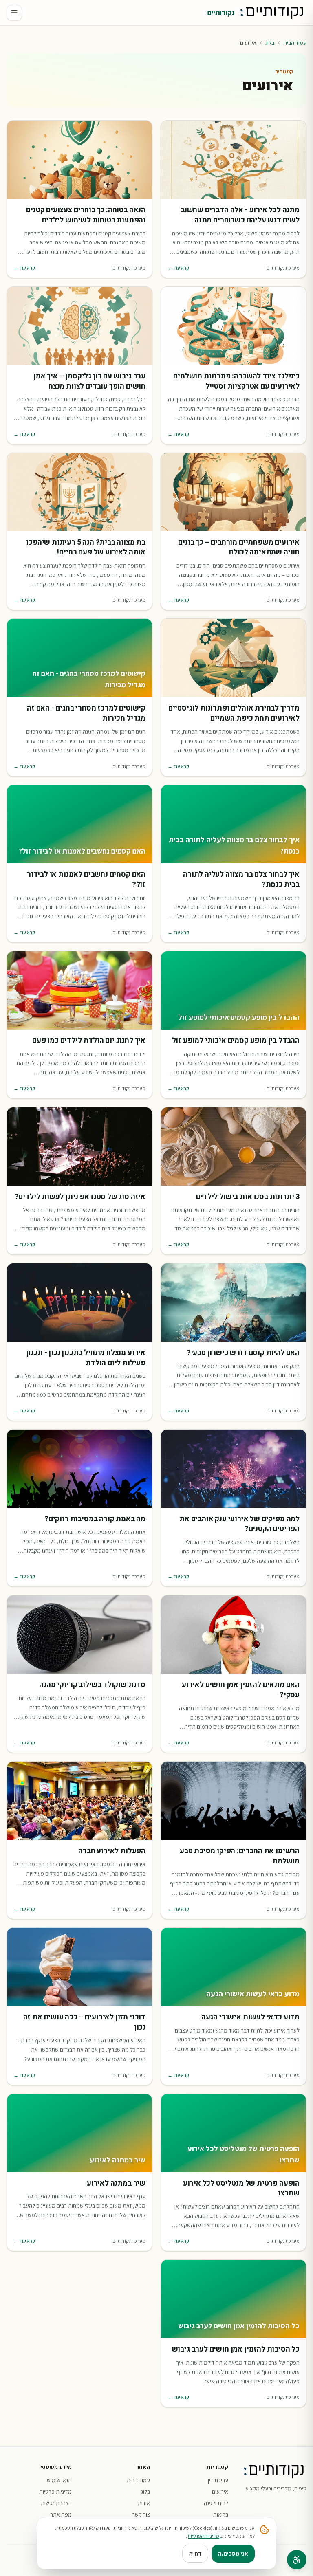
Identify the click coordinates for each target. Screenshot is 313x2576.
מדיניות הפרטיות (204, 2536)
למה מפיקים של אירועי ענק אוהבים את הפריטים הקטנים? (239, 1524)
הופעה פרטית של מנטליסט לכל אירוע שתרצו (241, 2189)
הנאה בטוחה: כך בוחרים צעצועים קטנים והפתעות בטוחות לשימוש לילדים (86, 216)
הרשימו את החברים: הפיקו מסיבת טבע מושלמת (240, 1857)
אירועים (220, 2492)
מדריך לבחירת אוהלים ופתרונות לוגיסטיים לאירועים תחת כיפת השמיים (234, 714)
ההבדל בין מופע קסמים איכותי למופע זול (236, 1041)
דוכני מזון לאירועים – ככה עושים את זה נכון (84, 2023)
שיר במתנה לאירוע (116, 2184)
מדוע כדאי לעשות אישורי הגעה (250, 2018)
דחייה (195, 2554)
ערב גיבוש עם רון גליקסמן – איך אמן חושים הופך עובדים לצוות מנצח (89, 382)
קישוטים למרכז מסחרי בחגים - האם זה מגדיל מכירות (86, 714)
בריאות (221, 2514)
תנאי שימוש (59, 2480)
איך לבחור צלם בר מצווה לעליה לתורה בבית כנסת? (241, 880)
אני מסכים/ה (233, 2554)
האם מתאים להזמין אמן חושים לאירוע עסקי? (241, 1690)
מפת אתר (61, 2514)
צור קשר (141, 2514)
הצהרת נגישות (56, 2503)
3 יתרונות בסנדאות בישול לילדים (248, 1197)
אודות (144, 2503)
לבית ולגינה (216, 2503)
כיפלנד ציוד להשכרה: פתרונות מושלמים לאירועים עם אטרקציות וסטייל (236, 382)
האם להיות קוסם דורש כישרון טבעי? (243, 1353)
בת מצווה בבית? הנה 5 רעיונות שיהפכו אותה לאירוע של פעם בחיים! (86, 548)
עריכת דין (218, 2480)
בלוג (270, 43)
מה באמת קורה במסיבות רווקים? (95, 1519)
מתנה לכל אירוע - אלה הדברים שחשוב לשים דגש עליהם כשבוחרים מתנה (240, 216)
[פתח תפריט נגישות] (297, 2560)
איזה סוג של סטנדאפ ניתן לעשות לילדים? (80, 1197)
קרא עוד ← (178, 268)
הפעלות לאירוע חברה (112, 1851)
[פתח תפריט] (14, 13)
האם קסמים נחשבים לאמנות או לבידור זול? (86, 880)
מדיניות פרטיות (55, 2492)
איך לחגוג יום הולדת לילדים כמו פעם (89, 1041)
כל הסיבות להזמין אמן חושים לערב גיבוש (236, 2350)
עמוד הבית (295, 43)
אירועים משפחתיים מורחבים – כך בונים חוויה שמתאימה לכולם (239, 548)
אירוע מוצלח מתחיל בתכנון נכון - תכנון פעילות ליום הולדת (86, 1358)
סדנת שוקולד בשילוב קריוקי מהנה (92, 1685)
